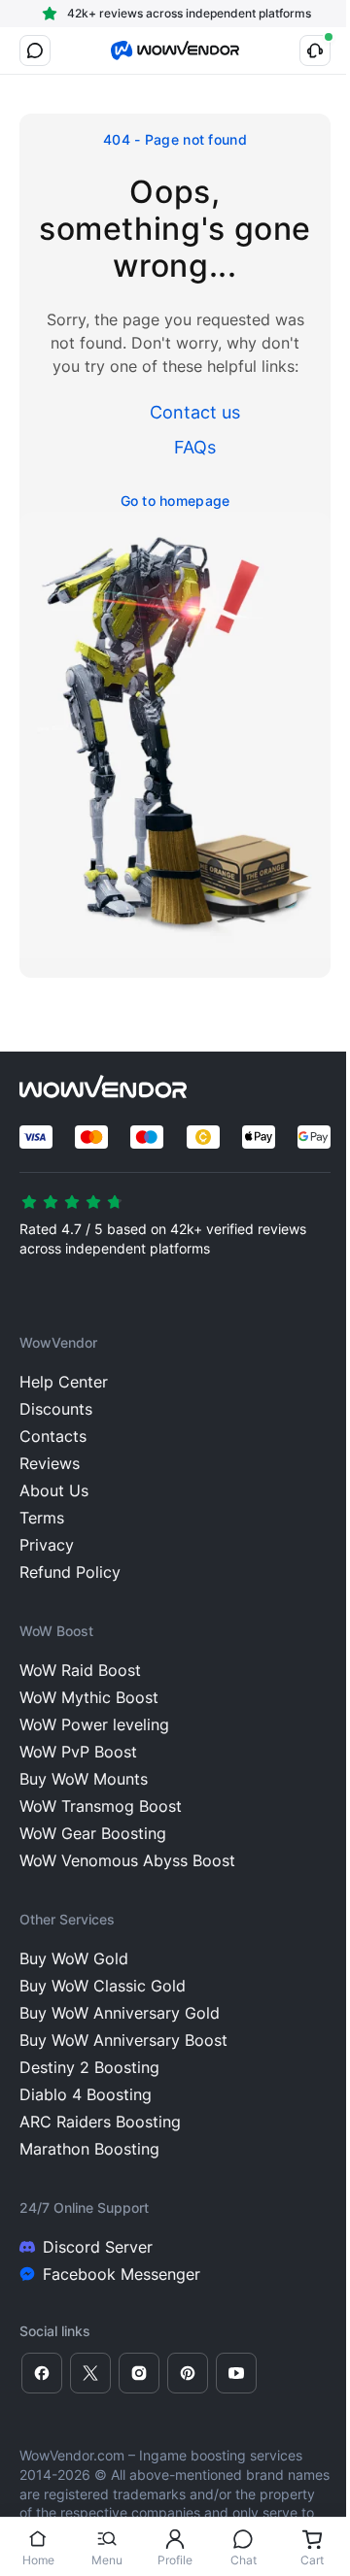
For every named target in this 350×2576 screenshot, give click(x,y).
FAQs (195, 447)
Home (38, 2560)
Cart (312, 2560)
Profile (175, 2560)
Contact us (195, 412)
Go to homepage (175, 501)
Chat (244, 2560)
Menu (107, 2560)
